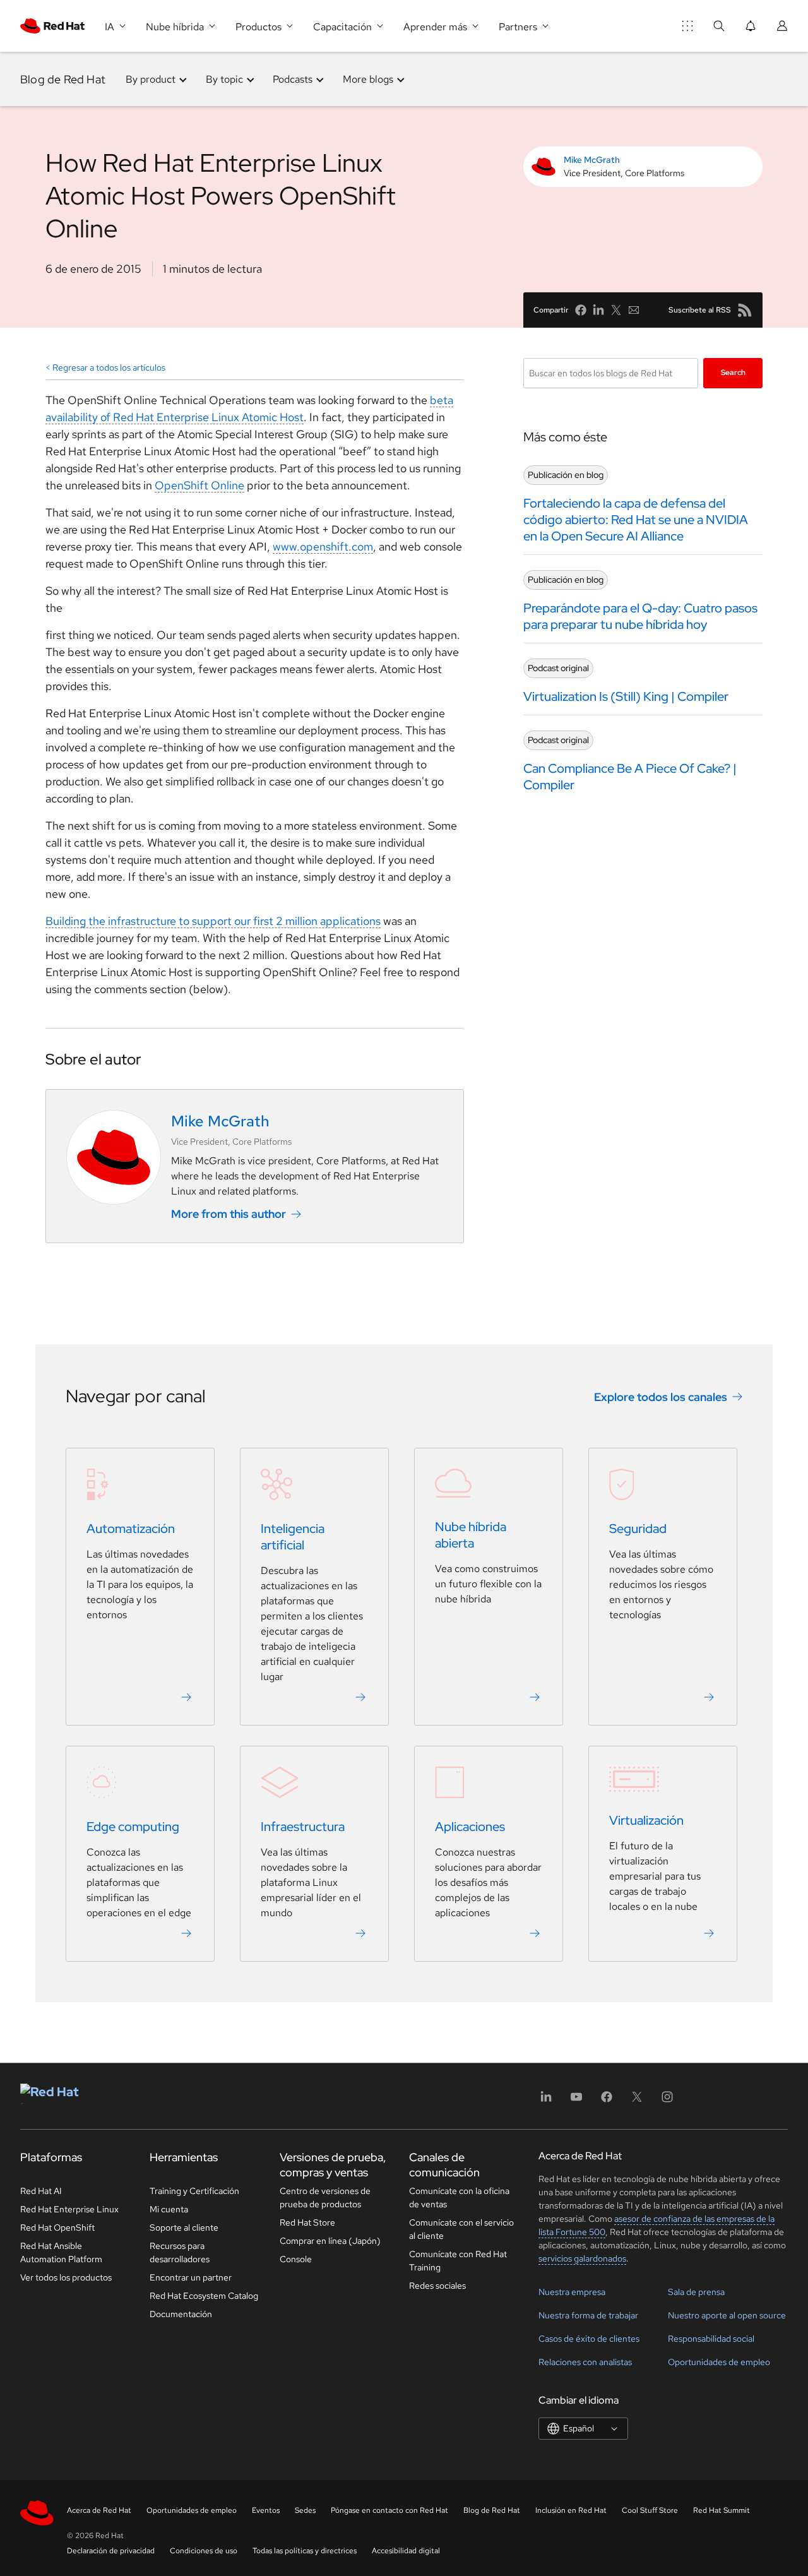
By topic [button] (224, 79)
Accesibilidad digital (406, 2551)
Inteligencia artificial (293, 1537)
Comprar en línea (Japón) (330, 2241)
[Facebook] (607, 2101)
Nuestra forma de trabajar (588, 2315)
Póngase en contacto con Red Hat (389, 2510)
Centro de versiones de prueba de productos (325, 2197)
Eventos (266, 2510)
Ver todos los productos (66, 2277)
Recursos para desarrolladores (180, 2252)
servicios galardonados (582, 2258)
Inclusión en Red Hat (571, 2510)
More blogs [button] (368, 79)
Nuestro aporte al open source (727, 2315)
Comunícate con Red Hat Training (458, 2261)
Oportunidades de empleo (719, 2362)
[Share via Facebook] (581, 310)
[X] (637, 2101)
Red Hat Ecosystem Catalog (204, 2296)
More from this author (229, 1214)
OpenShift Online (199, 485)
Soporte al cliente (184, 2227)
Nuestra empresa (572, 2292)
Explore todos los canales (661, 1397)
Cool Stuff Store (650, 2510)
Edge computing (133, 1827)
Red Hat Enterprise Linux (69, 2209)
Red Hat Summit (722, 2510)
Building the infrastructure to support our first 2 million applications (213, 921)
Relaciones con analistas (585, 2362)
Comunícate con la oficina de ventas (459, 2197)
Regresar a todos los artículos (109, 367)
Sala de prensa (696, 2292)
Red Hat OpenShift (57, 2227)
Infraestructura (303, 1827)
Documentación (181, 2314)
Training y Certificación (194, 2191)
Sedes (305, 2510)
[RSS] (745, 310)
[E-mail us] (634, 310)
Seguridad (638, 1529)
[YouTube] (576, 2101)
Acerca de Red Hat (99, 2510)
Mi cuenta (169, 2209)
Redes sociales (437, 2286)
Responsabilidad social (711, 2339)
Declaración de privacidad (111, 2551)
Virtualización (646, 1820)
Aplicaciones (470, 1827)
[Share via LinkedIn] (598, 310)
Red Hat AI (41, 2191)
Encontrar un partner (191, 2277)
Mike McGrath (592, 160)
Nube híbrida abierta (471, 1535)
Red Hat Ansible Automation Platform (61, 2252)
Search (733, 373)
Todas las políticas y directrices (305, 2551)
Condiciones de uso (204, 2551)
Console (296, 2259)
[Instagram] (667, 2101)
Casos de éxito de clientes (589, 2339)
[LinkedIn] (546, 2101)
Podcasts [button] (293, 79)
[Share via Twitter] (616, 310)
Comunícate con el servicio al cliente (461, 2229)
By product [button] (151, 79)
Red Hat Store (307, 2222)
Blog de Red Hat (63, 79)
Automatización (131, 1529)
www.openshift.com (323, 546)
